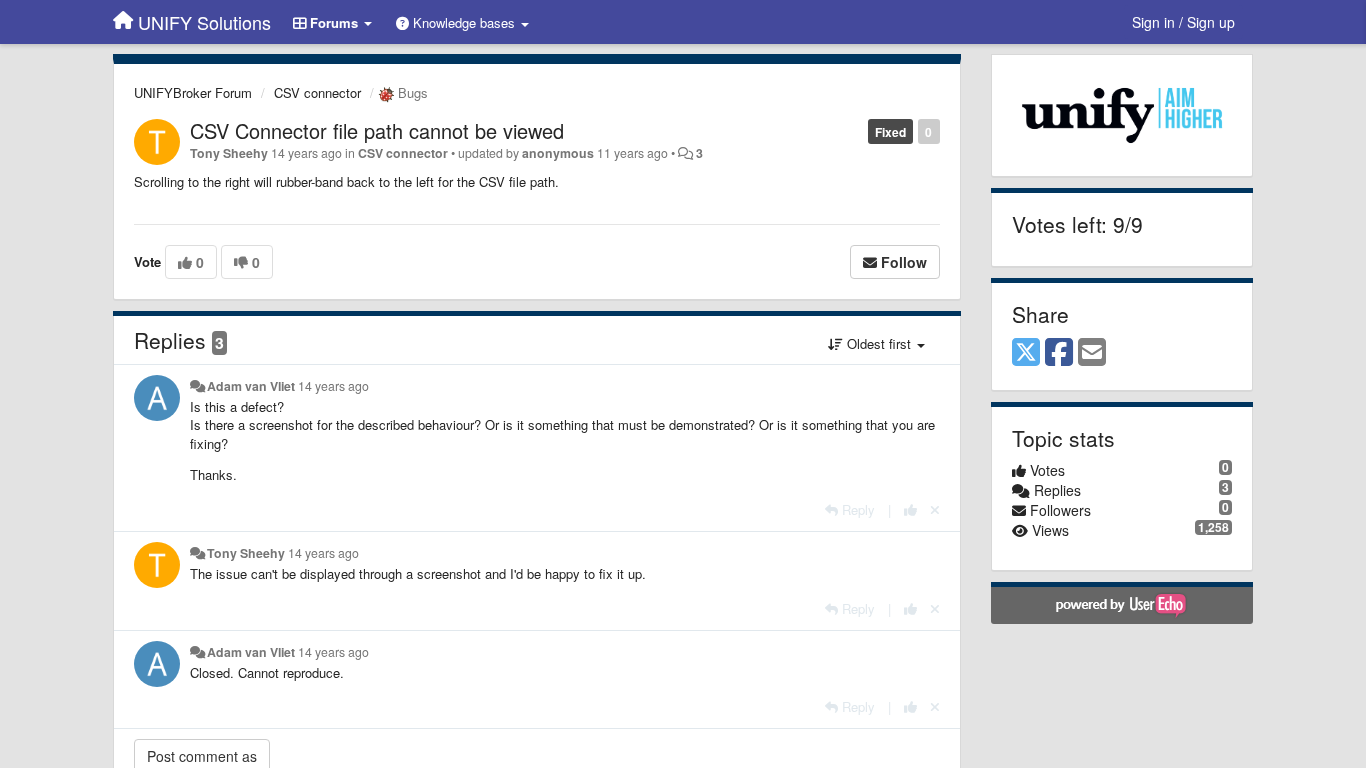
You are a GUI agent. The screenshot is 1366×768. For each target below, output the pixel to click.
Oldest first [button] (879, 343)
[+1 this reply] (910, 509)
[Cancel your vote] (935, 509)
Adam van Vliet (251, 386)
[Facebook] (1059, 353)
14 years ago (333, 386)
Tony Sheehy (229, 153)
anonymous (558, 153)
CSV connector (317, 92)
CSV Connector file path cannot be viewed (377, 130)
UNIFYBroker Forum (193, 92)
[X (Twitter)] (1026, 353)
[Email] (1092, 353)
